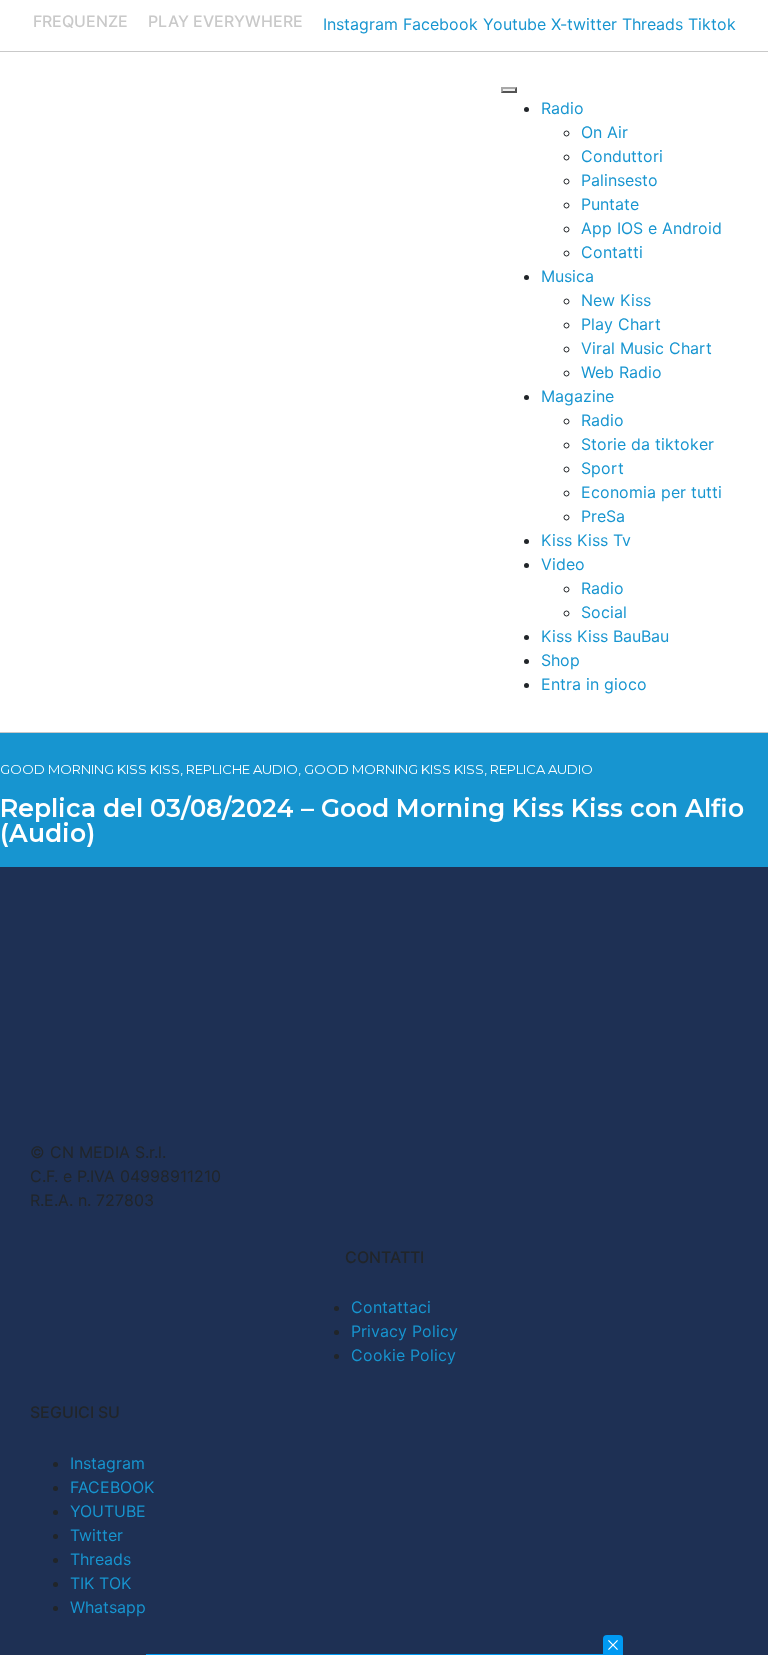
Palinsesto (619, 180)
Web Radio (621, 372)
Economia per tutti (651, 492)
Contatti (612, 252)
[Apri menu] (509, 90)
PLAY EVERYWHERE (225, 21)
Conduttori (622, 156)
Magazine (577, 396)
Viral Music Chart (646, 348)
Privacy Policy (404, 1331)
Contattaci (391, 1307)
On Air (604, 132)
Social (604, 612)
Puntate (610, 204)
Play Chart (621, 324)
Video (563, 564)
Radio (562, 108)
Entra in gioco (594, 684)
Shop (560, 660)
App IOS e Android (651, 228)
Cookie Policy (403, 1355)
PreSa (603, 516)
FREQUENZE (80, 21)
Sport (602, 468)
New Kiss (616, 300)
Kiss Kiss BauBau (605, 636)
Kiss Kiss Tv (586, 540)
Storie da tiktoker (647, 444)
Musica (567, 276)
